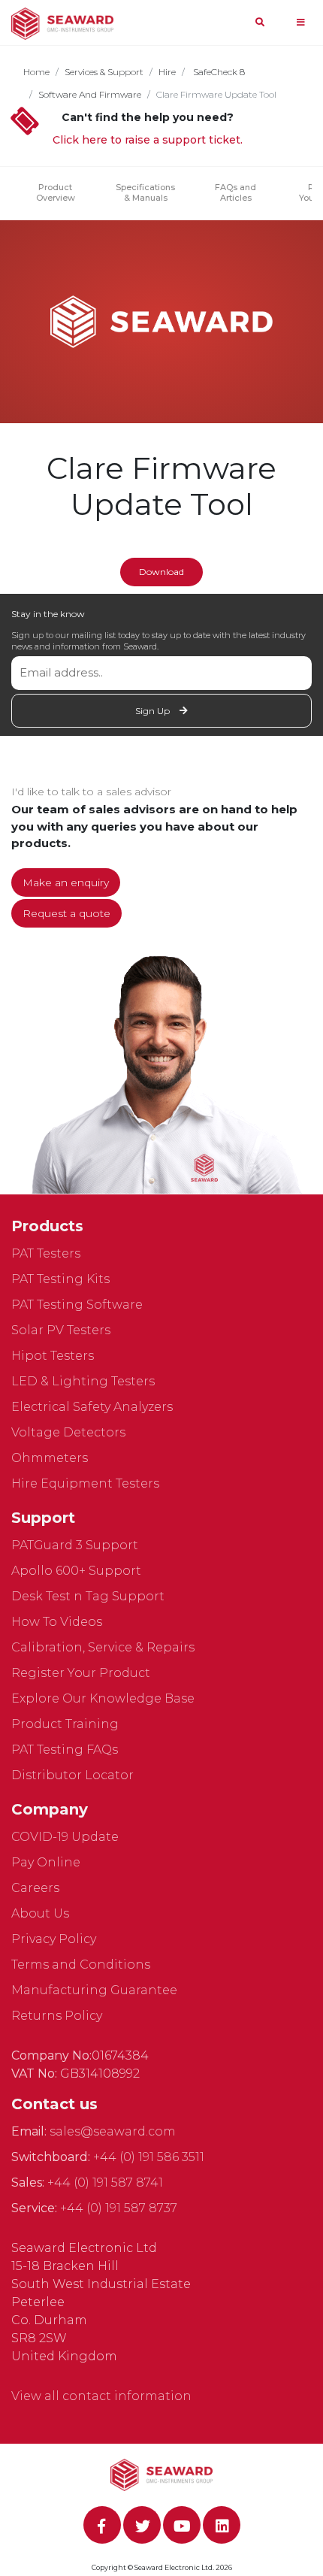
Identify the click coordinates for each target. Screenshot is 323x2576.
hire (167, 72)
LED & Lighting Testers (83, 1381)
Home (36, 72)
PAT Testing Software (77, 1305)
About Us (40, 1913)
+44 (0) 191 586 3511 (149, 2157)
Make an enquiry (66, 882)
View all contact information (101, 2396)
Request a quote (66, 913)
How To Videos (57, 1622)
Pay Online (46, 1862)
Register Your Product (81, 1673)
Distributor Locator (72, 1775)
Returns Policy (57, 2016)
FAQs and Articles (235, 192)
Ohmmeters (50, 1458)
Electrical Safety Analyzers (92, 1407)
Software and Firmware (90, 94)
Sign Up (154, 711)
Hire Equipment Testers (85, 1483)
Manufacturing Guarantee (94, 1990)
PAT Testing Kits (60, 1279)
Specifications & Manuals (145, 192)
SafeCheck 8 (218, 72)
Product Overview (56, 192)
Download (161, 572)
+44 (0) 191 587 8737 (119, 2208)
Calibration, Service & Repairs (103, 1647)
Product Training (65, 1724)
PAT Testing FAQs (65, 1750)
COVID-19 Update (65, 1837)
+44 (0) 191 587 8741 (105, 2182)
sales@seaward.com (113, 2131)
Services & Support (104, 72)
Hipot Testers (53, 1356)
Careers (35, 1888)
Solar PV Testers (61, 1330)
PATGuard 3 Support (75, 1545)
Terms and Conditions (81, 1965)
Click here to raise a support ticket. (148, 140)
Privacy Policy (54, 1939)
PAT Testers (46, 1253)
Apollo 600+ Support (76, 1571)
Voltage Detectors (68, 1432)
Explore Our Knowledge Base (103, 1698)
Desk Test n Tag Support (88, 1596)
